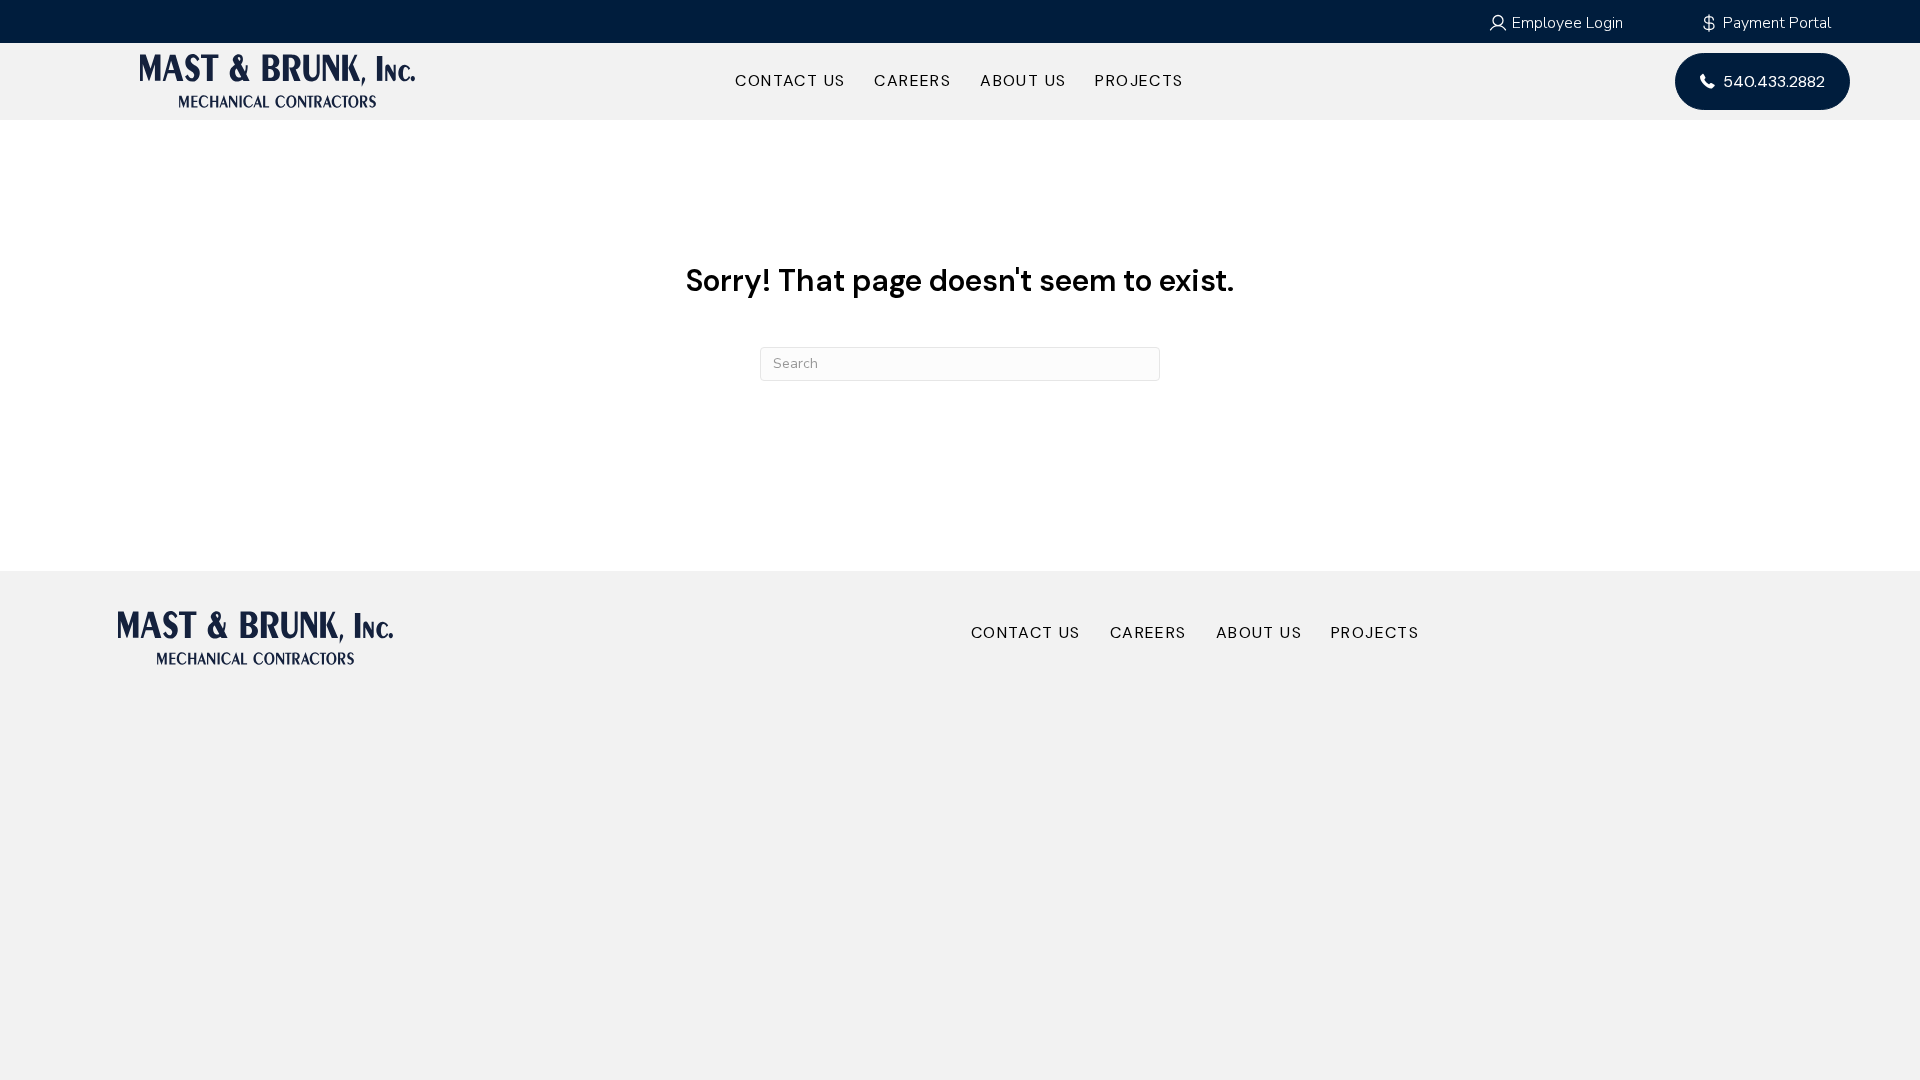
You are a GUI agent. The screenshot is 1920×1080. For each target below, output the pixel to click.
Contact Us (790, 80)
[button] (1555, 23)
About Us (1023, 80)
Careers (912, 80)
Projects (1139, 80)
